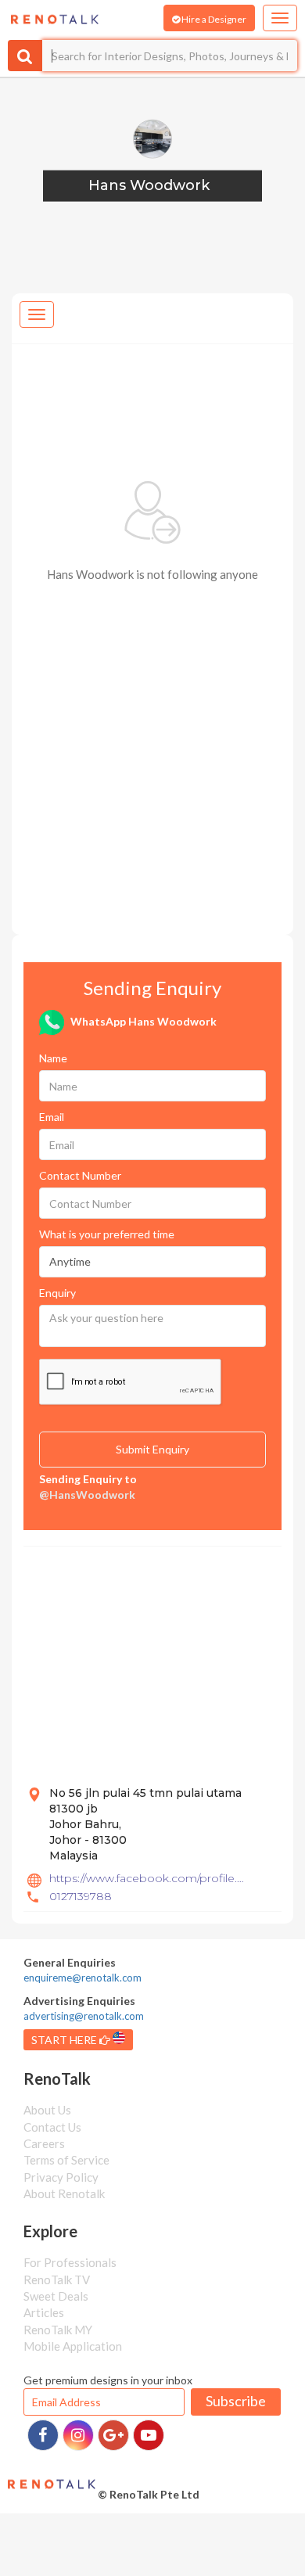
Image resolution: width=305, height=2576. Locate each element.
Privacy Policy (61, 2177)
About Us (47, 2110)
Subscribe (236, 2401)
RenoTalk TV (57, 2280)
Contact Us (52, 2127)
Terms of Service (66, 2160)
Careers (44, 2143)
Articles (44, 2312)
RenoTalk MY (58, 2330)
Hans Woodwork (149, 185)
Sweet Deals (56, 2296)
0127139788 (81, 1896)
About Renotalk (64, 2193)
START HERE (65, 2040)
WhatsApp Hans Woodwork (142, 1021)
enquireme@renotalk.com (83, 1978)
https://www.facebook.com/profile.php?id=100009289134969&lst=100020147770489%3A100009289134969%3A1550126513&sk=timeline (150, 1878)
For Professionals (70, 2262)
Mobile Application (73, 2346)
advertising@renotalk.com (84, 2016)
